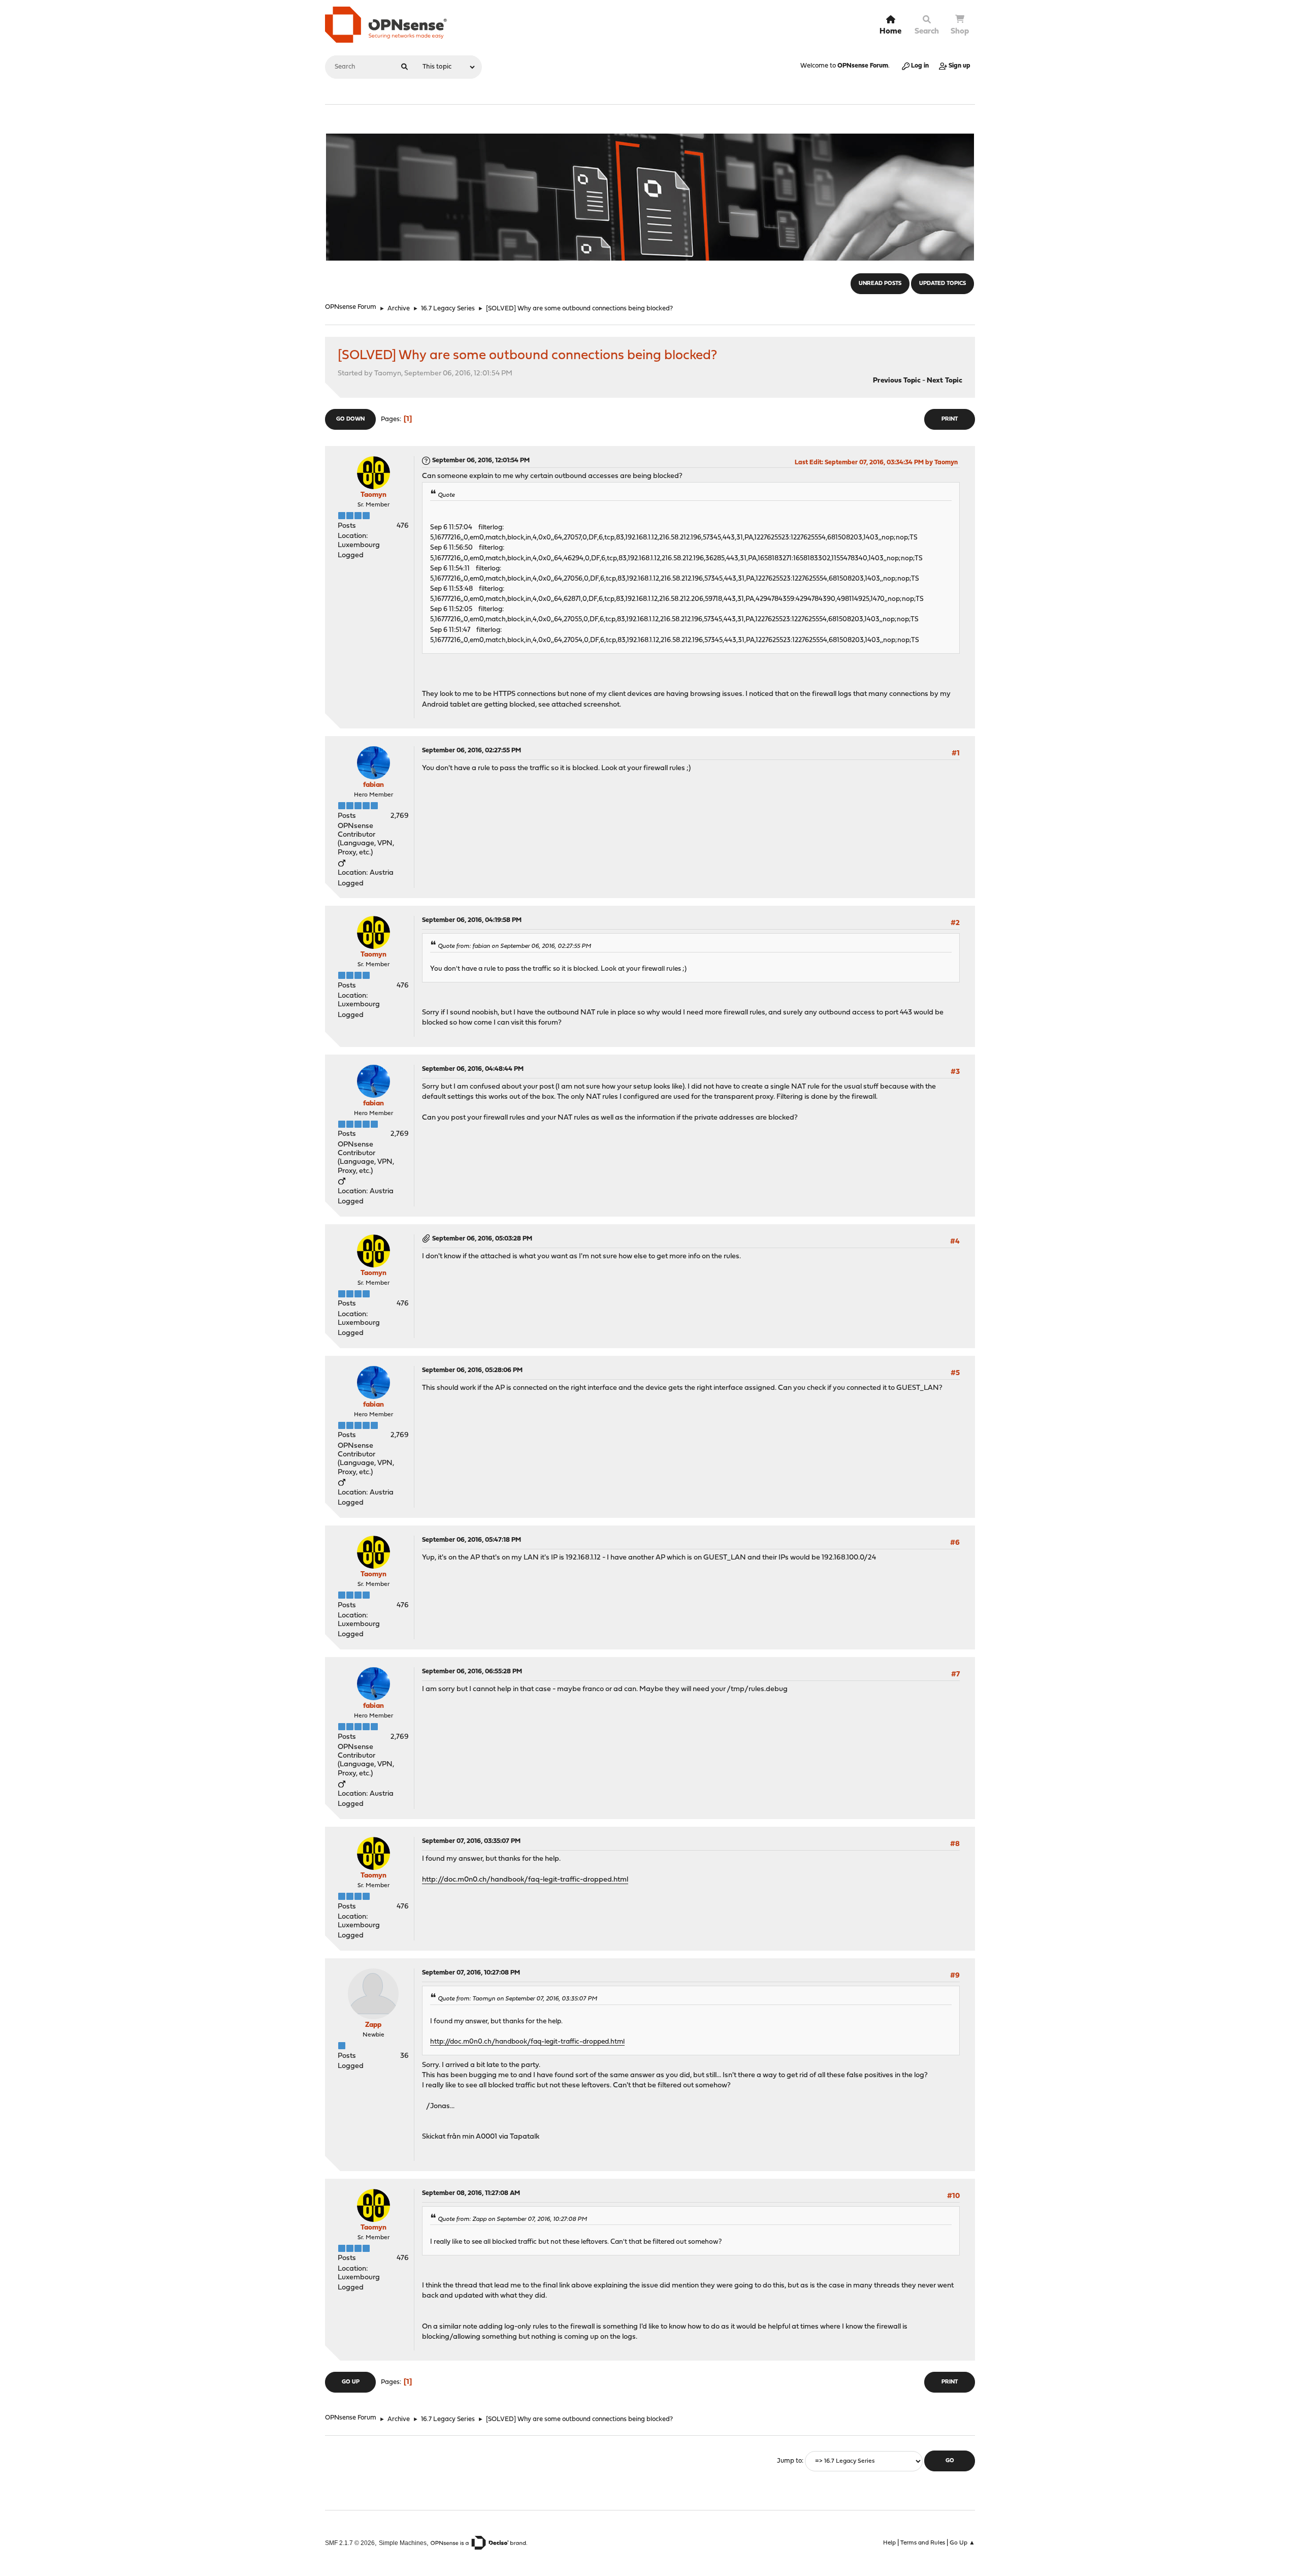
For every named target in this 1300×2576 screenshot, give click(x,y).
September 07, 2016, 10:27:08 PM (471, 1973)
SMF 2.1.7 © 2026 (350, 2543)
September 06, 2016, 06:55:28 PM (472, 1672)
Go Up (351, 2382)
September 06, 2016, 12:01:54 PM (481, 460)
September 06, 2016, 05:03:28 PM (482, 1239)
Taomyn (373, 495)
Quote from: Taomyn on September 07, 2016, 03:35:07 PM (517, 1999)
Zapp (373, 2025)
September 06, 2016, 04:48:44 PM (473, 1069)
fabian (373, 785)
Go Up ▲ (962, 2543)
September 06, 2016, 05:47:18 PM (472, 1540)
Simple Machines (403, 2543)
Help (889, 2543)
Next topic (945, 381)
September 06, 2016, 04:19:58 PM (472, 920)
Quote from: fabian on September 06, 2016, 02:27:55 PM (514, 946)
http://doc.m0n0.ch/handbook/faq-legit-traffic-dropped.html (525, 1880)
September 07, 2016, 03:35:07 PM (471, 1841)
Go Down (350, 419)
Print (950, 419)
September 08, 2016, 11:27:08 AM (471, 2193)
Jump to (789, 2461)
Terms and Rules (923, 2543)
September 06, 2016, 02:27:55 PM (472, 751)
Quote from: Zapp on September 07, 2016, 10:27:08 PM (512, 2219)
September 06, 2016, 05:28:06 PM (472, 1370)
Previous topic (897, 381)
